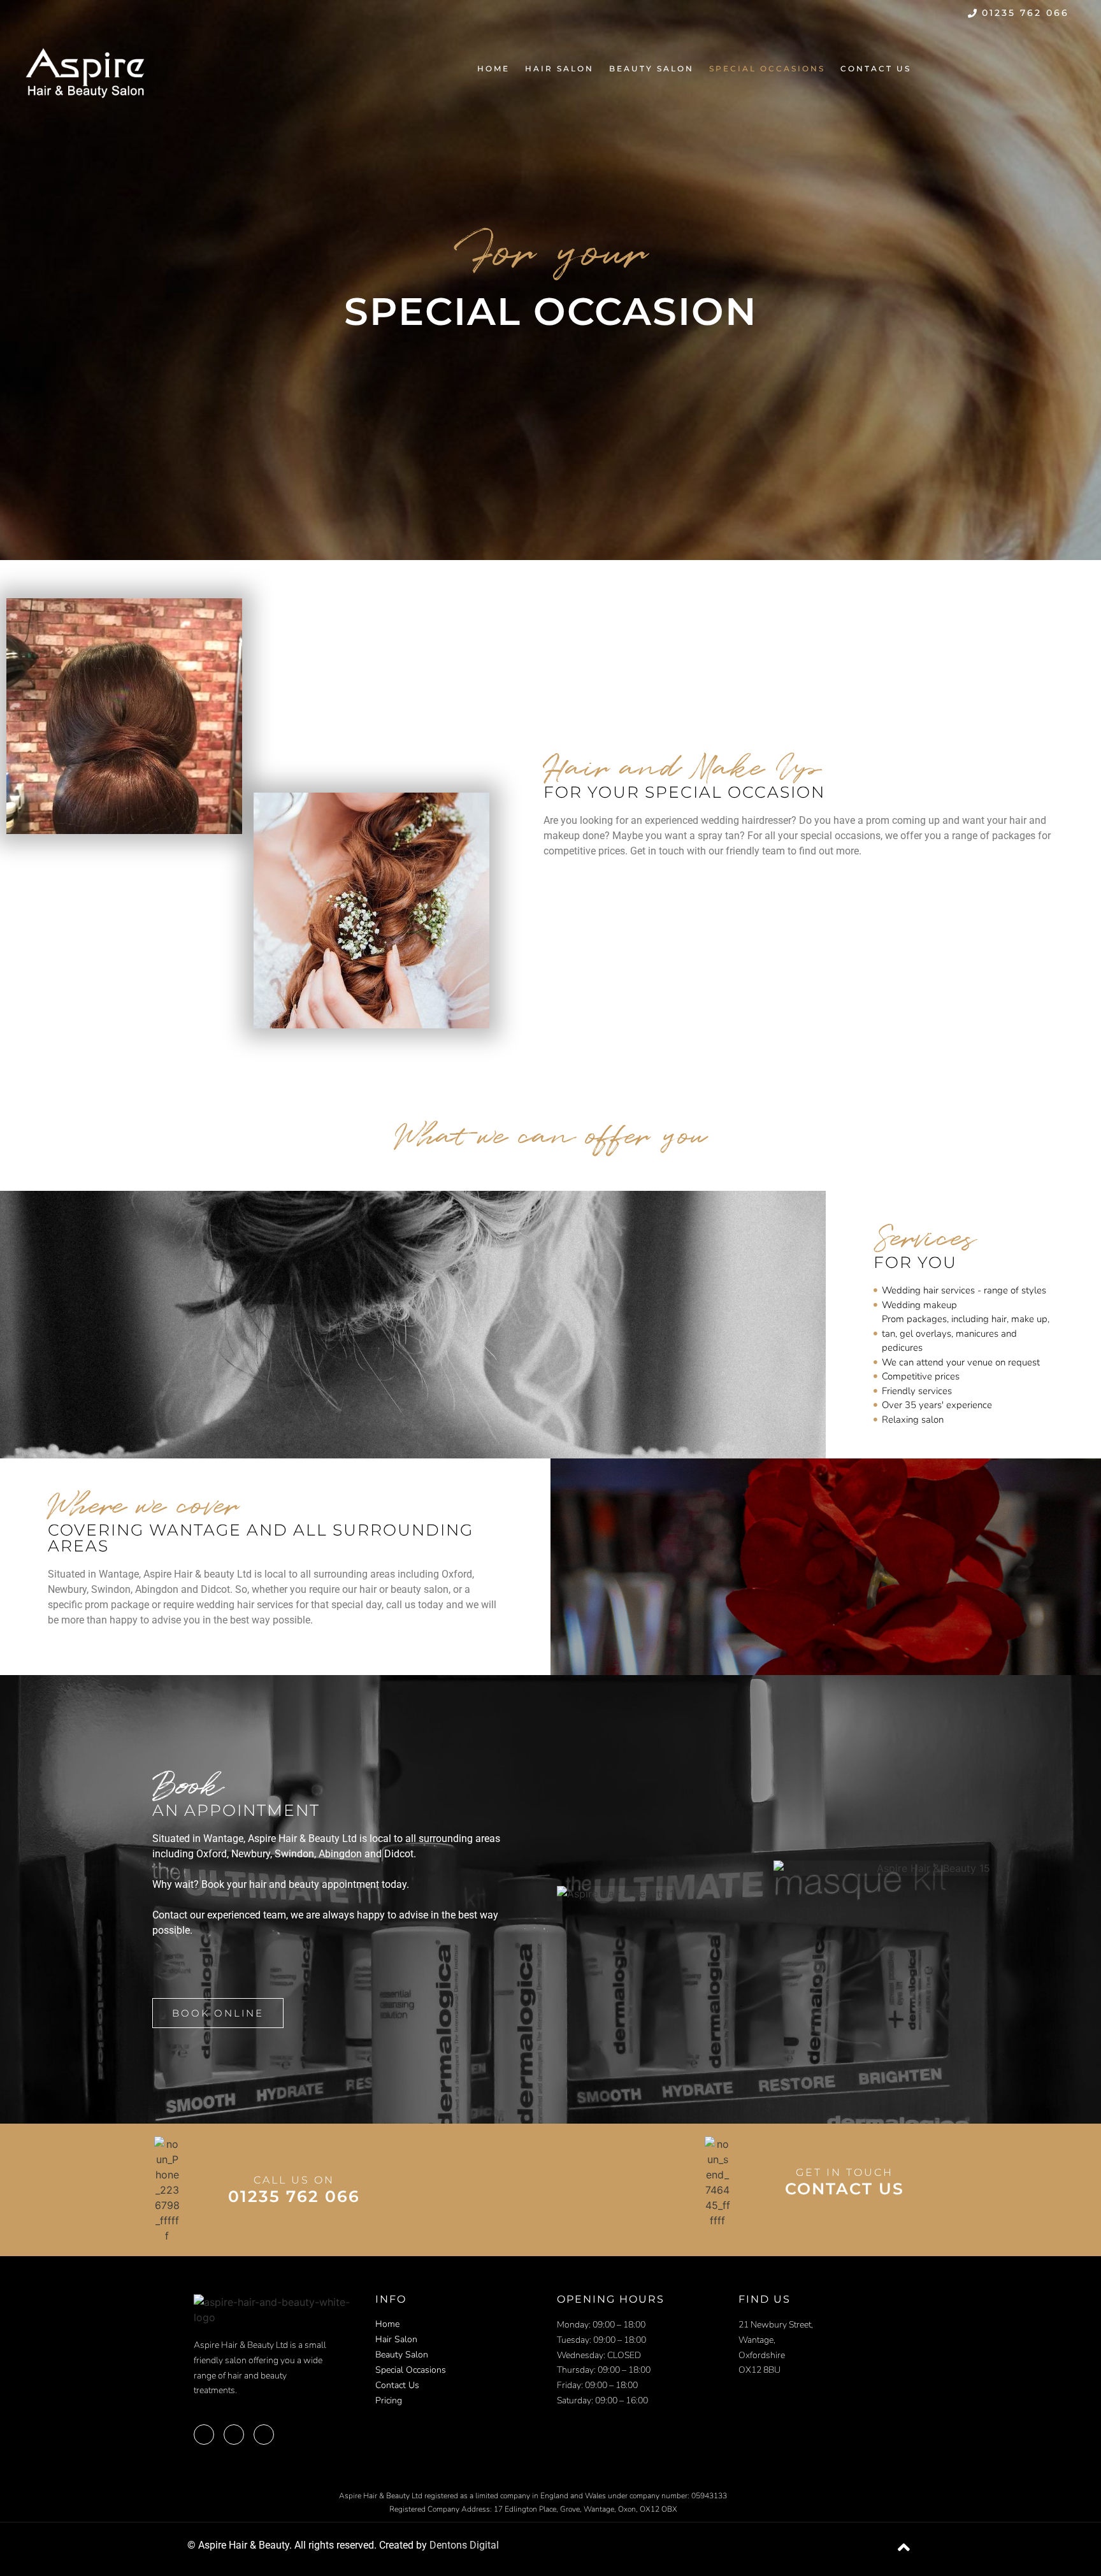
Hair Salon (559, 68)
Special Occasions (767, 68)
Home (493, 68)
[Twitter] (1020, 68)
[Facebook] (987, 68)
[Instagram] (1052, 68)
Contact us (845, 2189)
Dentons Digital (464, 2545)
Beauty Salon (651, 68)
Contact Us (876, 68)
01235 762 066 (294, 2196)
